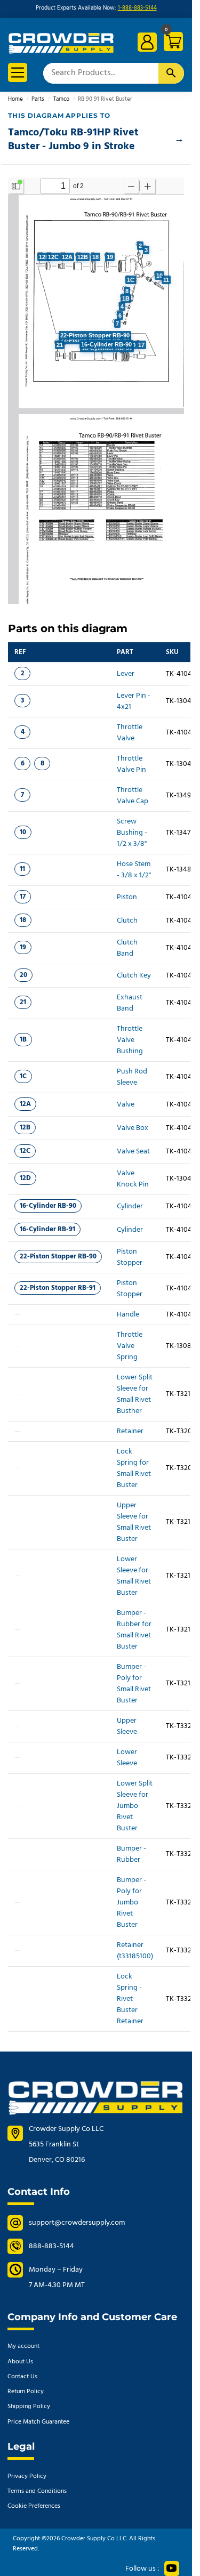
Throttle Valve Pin (131, 764)
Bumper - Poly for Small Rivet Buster (134, 1684)
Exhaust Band (130, 1003)
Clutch (127, 921)
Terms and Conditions (37, 2491)
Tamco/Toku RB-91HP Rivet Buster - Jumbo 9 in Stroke (73, 140)
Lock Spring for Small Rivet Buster (134, 1468)
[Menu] (18, 72)
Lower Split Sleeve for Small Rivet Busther (135, 1394)
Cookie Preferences (34, 2506)
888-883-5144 (51, 2246)
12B (25, 1128)
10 (23, 832)
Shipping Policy (29, 2407)
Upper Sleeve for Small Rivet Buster (134, 1522)
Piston (127, 897)
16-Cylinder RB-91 (47, 1229)
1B (23, 1040)
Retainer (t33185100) (135, 1951)
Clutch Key (134, 976)
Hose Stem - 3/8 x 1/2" (134, 870)
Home (15, 99)
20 (23, 975)
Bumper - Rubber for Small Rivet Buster (134, 1630)
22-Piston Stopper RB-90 (58, 1257)
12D (25, 1178)
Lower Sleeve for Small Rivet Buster (134, 1576)
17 (23, 897)
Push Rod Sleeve (132, 1077)
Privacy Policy (27, 2476)
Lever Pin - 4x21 (134, 701)
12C (25, 1151)
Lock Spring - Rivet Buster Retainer (130, 1999)
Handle (128, 1315)
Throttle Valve (130, 733)
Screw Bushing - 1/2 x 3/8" (132, 833)
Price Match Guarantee (38, 2422)
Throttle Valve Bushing (130, 1040)
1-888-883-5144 (137, 8)
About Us (20, 2362)
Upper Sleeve (127, 1726)
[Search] (171, 73)
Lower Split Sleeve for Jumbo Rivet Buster (135, 1806)
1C (23, 1076)
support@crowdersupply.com (77, 2223)
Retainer (130, 1431)
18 (23, 920)
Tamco (61, 99)
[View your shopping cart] (172, 43)
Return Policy (26, 2392)
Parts (38, 99)
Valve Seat (133, 1152)
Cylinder (130, 1206)
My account (23, 2346)
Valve (126, 1105)
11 (22, 869)
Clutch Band (127, 948)
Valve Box (133, 1128)
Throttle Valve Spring (130, 1346)
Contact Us (22, 2377)
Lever (126, 674)
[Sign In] (147, 42)
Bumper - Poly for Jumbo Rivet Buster (131, 1903)
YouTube (172, 2569)
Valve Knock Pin (133, 1179)
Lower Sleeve (127, 1758)
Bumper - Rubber (131, 1854)
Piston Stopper (130, 1257)
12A (25, 1104)
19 (23, 947)
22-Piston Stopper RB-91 (58, 1288)
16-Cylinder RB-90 (48, 1206)
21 (23, 1002)
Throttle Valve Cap (133, 796)
